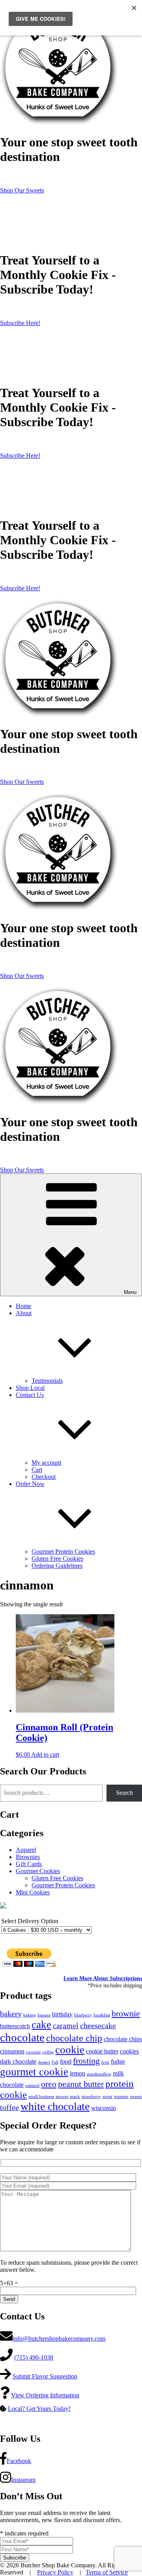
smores (62, 2096)
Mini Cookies (33, 1892)
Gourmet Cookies (38, 1871)
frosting (86, 2061)
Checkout (44, 1477)
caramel (66, 2026)
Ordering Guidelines (57, 1566)
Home (23, 1306)
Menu (130, 1292)
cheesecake (98, 2026)
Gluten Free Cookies (57, 1559)
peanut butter (81, 2084)
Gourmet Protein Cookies (63, 1551)
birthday (62, 2014)
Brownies (28, 1857)
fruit (105, 2062)
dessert (44, 2062)
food (66, 2062)
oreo (49, 2084)
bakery (11, 2014)
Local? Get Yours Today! (39, 2409)
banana (44, 2015)
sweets (136, 2096)
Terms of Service (107, 2572)
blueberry (83, 2015)
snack (75, 2096)
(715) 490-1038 (34, 2357)
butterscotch (15, 2026)
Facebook (19, 2461)
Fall (55, 2062)
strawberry (91, 2096)
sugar (107, 2096)
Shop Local (30, 1388)
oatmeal (32, 2085)
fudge (118, 2062)
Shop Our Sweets (22, 190)
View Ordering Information (45, 2395)
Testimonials (47, 1381)
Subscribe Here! (20, 323)
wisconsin (104, 2108)
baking (30, 2015)
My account (46, 1463)
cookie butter (102, 2051)
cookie (70, 2050)
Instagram (23, 2480)
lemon (78, 2073)
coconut (33, 2052)
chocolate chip (74, 2038)
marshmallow (99, 2074)
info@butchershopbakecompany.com (59, 2339)
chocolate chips (123, 2039)
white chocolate (55, 2106)
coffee (48, 2052)
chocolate (22, 2037)
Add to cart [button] (45, 1755)
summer (121, 2096)
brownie (126, 2014)
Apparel (26, 1850)
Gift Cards (29, 1864)
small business (41, 2096)
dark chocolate (18, 2062)
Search (124, 1793)
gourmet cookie (34, 2072)
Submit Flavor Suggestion (45, 2376)
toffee (9, 2108)
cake (41, 2025)
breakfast (102, 2015)
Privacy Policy (55, 2572)
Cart (37, 1470)
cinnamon (12, 2051)
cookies (129, 2051)
